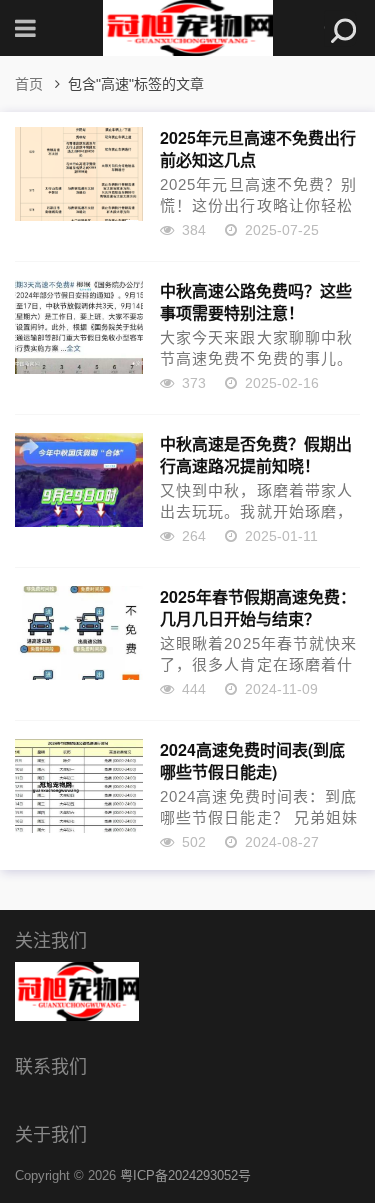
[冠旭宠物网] (188, 28)
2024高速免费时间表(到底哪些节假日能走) (252, 760)
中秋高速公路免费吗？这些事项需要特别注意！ (256, 301)
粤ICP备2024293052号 (185, 1175)
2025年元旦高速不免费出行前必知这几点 (258, 148)
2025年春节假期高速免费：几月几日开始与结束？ (258, 607)
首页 (29, 84)
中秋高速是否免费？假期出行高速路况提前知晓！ (256, 454)
